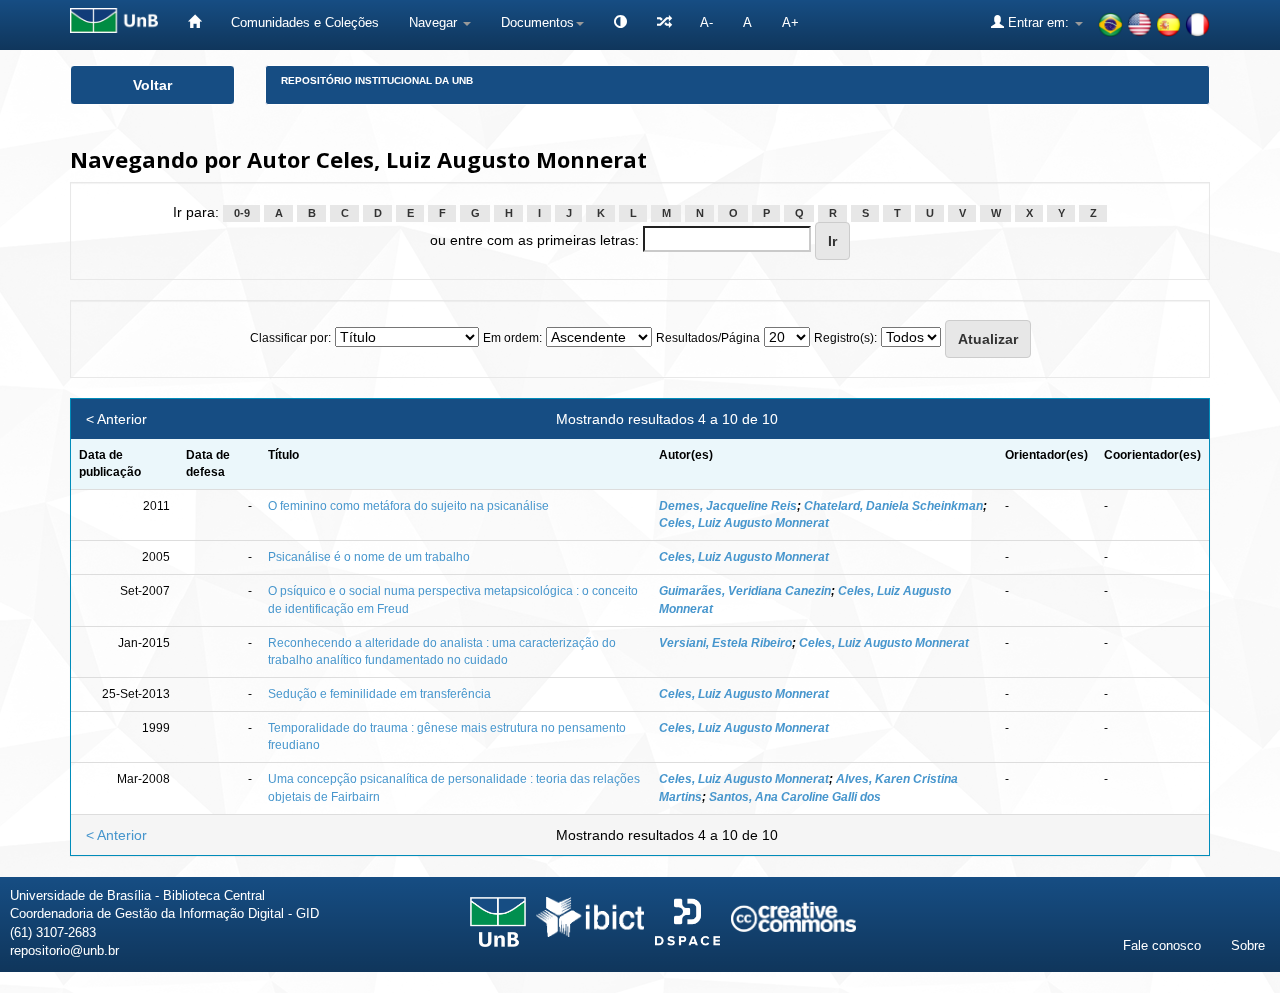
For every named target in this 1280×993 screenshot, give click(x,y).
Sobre (1248, 945)
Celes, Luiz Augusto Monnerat (744, 523)
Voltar (152, 85)
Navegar (435, 22)
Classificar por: (290, 338)
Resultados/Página (708, 338)
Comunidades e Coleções (305, 22)
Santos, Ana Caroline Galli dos (795, 797)
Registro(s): (845, 338)
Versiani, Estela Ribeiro (725, 643)
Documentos (537, 22)
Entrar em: (1038, 22)
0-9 (242, 213)
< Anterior (116, 419)
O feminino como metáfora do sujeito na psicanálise (408, 506)
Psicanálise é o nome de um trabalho (369, 557)
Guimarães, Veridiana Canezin (745, 591)
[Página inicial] (194, 22)
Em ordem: (512, 338)
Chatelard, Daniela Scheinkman (893, 506)
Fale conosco (1162, 945)
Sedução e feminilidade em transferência (379, 694)
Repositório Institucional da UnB (377, 80)
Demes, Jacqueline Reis (728, 506)
